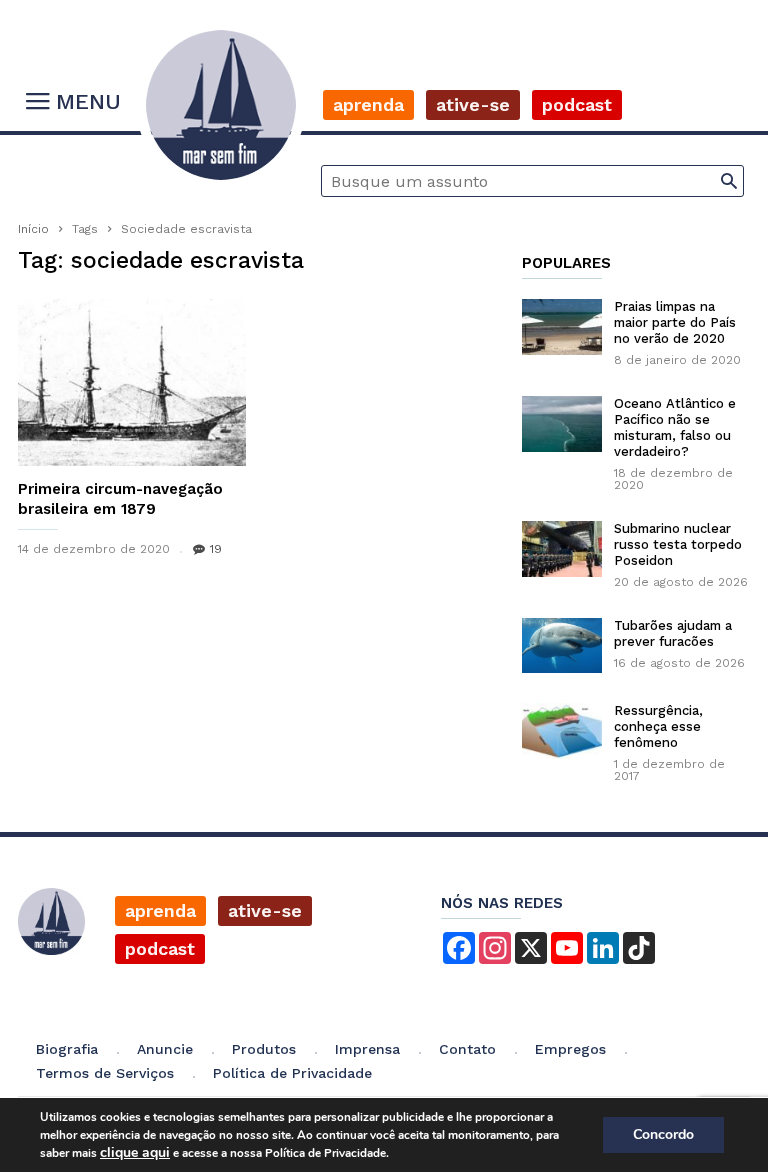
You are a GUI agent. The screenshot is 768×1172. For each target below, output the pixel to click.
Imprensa (367, 1049)
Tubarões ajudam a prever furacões (673, 633)
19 (216, 549)
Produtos (264, 1049)
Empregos (570, 1049)
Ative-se (473, 104)
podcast (160, 948)
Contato (467, 1049)
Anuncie (165, 1049)
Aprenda (368, 104)
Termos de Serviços (105, 1073)
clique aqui (135, 1152)
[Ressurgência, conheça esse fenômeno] (562, 731)
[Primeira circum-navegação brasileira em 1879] (132, 382)
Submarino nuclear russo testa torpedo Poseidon (678, 544)
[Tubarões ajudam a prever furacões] (562, 645)
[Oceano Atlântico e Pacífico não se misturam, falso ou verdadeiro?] (562, 424)
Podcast (577, 104)
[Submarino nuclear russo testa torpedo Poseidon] (562, 549)
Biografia (67, 1049)
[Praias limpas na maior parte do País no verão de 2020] (562, 327)
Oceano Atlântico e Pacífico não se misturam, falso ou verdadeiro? (675, 427)
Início (33, 229)
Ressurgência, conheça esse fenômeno (658, 726)
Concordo (663, 1134)
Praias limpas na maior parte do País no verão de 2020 (675, 322)
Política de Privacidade (292, 1073)
